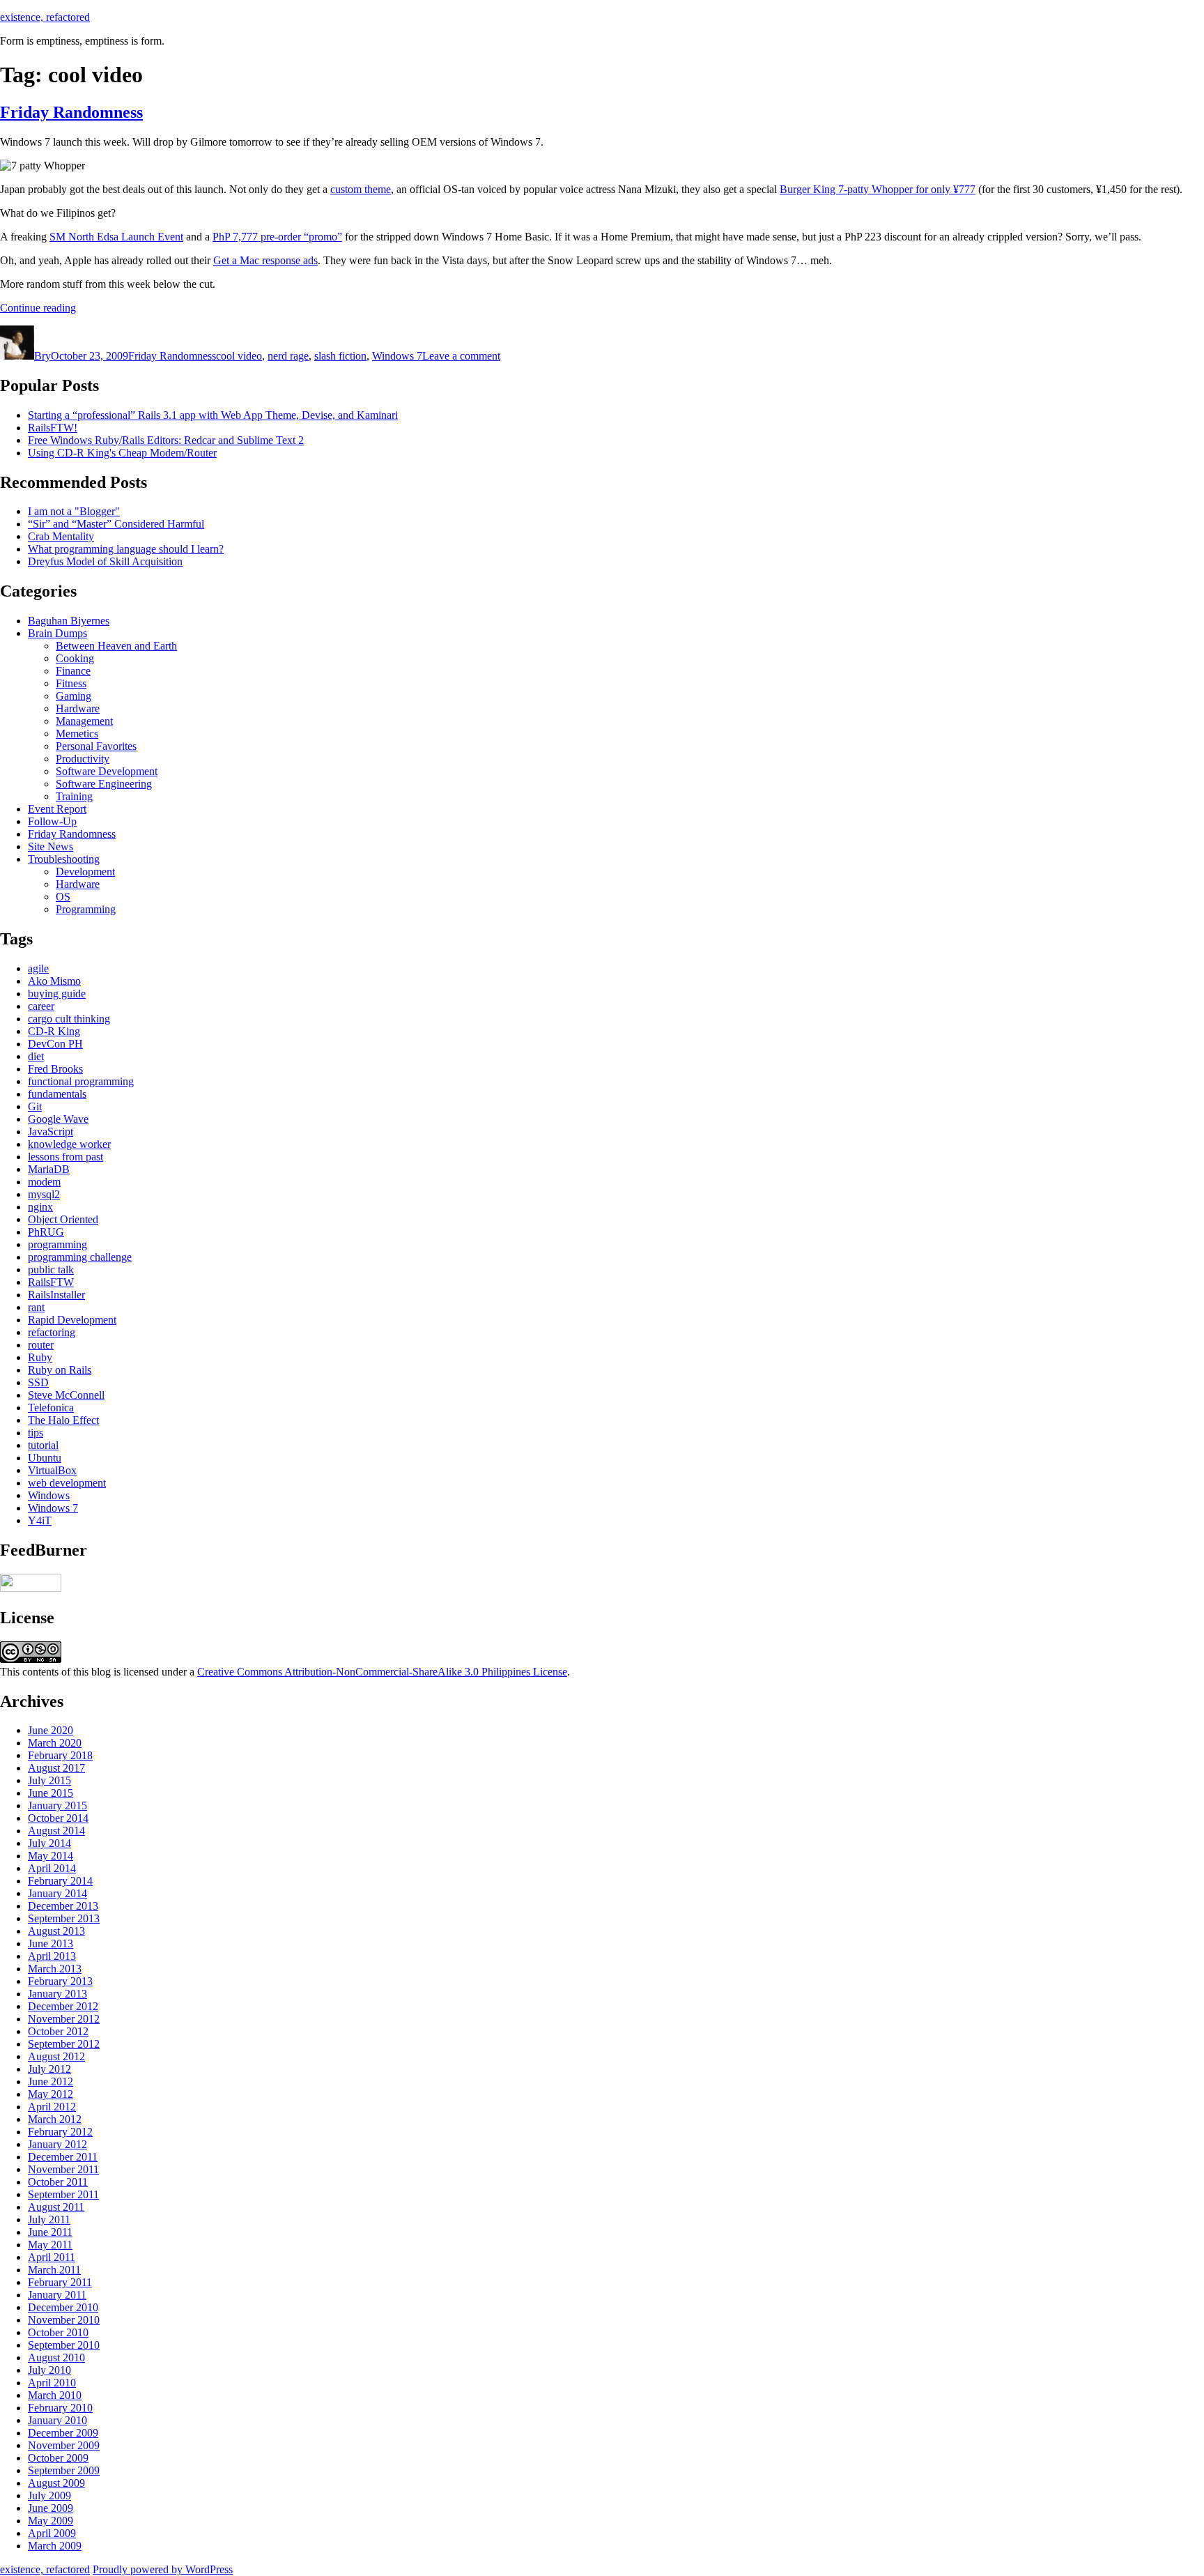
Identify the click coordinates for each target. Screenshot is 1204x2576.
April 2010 (52, 2383)
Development (85, 872)
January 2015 (57, 1806)
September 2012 (64, 2044)
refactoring (52, 1332)
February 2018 (60, 1755)
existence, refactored (45, 17)
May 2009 (51, 2521)
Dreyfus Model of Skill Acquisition (105, 561)
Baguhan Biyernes (69, 621)
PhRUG (46, 1232)
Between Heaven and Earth (116, 646)
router (41, 1345)
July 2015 (49, 1780)
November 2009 (64, 2445)
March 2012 (55, 2119)
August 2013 (56, 1931)
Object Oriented (63, 1219)
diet (36, 1056)
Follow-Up (52, 821)
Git (35, 1106)
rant (36, 1307)
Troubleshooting (64, 859)
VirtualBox (52, 1470)
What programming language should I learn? (126, 549)
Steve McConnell (66, 1395)
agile (38, 968)
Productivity (83, 759)
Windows (49, 1495)
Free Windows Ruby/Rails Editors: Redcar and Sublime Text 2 (166, 440)
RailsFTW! (53, 428)
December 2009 (63, 2433)
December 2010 (63, 2307)
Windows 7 (397, 356)
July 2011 (49, 2219)
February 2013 (60, 1981)
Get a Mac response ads (265, 260)
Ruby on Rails (60, 1370)
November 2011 (63, 2169)
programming (57, 1244)
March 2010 (55, 2395)
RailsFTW (51, 1282)
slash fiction (340, 356)
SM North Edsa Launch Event (116, 237)
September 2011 (63, 2194)
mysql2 (44, 1194)
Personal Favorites (96, 746)
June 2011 (50, 2232)
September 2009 (64, 2470)
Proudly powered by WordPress (163, 2569)
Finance (73, 671)
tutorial (43, 1445)
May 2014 (51, 1856)
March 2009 (55, 2546)
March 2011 (54, 2270)
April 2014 (52, 1868)
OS (63, 897)
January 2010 (57, 2420)
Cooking (75, 658)
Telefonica (51, 1408)
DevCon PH (55, 1044)
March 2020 (55, 1743)
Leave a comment (461, 356)
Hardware (78, 708)
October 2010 (58, 2332)
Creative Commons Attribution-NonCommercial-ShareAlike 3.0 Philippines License (382, 1672)
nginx (40, 1207)
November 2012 (64, 2019)
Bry (43, 356)
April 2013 (52, 1956)
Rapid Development (72, 1320)
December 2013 (63, 1906)
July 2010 (49, 2370)
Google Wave (58, 1119)
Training (74, 796)
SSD (38, 1382)
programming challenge (80, 1257)
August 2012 (56, 2056)
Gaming (74, 696)
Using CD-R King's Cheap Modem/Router (122, 453)
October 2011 (58, 2182)
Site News (51, 846)
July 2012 (49, 2069)
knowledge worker (69, 1144)
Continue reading (38, 308)
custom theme (361, 189)
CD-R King (54, 1031)
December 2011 (63, 2157)
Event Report (57, 809)
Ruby (40, 1357)
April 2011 (52, 2257)
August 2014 (56, 1831)
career (41, 1006)
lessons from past (65, 1157)
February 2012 (60, 2132)
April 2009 (52, 2533)
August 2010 (56, 2357)
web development (67, 1483)
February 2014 (60, 1881)
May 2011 (50, 2245)
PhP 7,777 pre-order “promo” (277, 237)
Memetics (77, 734)
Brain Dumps (57, 633)
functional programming (81, 1081)
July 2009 (49, 2495)
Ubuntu (45, 1458)
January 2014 (57, 1893)
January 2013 (57, 1994)
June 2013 (51, 1944)
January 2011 (57, 2295)
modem (44, 1182)
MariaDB (49, 1169)
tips (36, 1433)
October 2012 (58, 2031)
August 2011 (56, 2207)
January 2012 (57, 2144)
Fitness (71, 683)
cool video (239, 356)
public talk (51, 1270)
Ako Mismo (54, 981)
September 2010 (64, 2345)
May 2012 (51, 2094)
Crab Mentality (61, 536)
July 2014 (49, 1843)
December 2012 (63, 2006)
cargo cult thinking (69, 1019)
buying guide (57, 994)
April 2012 (52, 2107)
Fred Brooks (55, 1069)
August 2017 (56, 1768)
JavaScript (51, 1132)
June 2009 (51, 2508)
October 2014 (58, 1818)
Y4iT (40, 1520)
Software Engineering (104, 784)
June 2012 (51, 2081)
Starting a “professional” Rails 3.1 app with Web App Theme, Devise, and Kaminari (213, 415)
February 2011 (60, 2282)
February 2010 (60, 2408)
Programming (86, 909)
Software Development (107, 771)
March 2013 (55, 1969)
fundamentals (57, 1094)
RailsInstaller (56, 1295)
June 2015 (51, 1793)
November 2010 (64, 2320)
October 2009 (58, 2458)
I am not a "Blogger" (74, 511)
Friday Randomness (71, 112)
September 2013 (64, 1918)
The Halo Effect (63, 1420)
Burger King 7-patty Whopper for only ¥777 (878, 189)
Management (84, 721)
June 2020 (51, 1730)
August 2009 (56, 2483)
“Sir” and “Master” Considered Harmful (116, 524)
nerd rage (288, 356)
